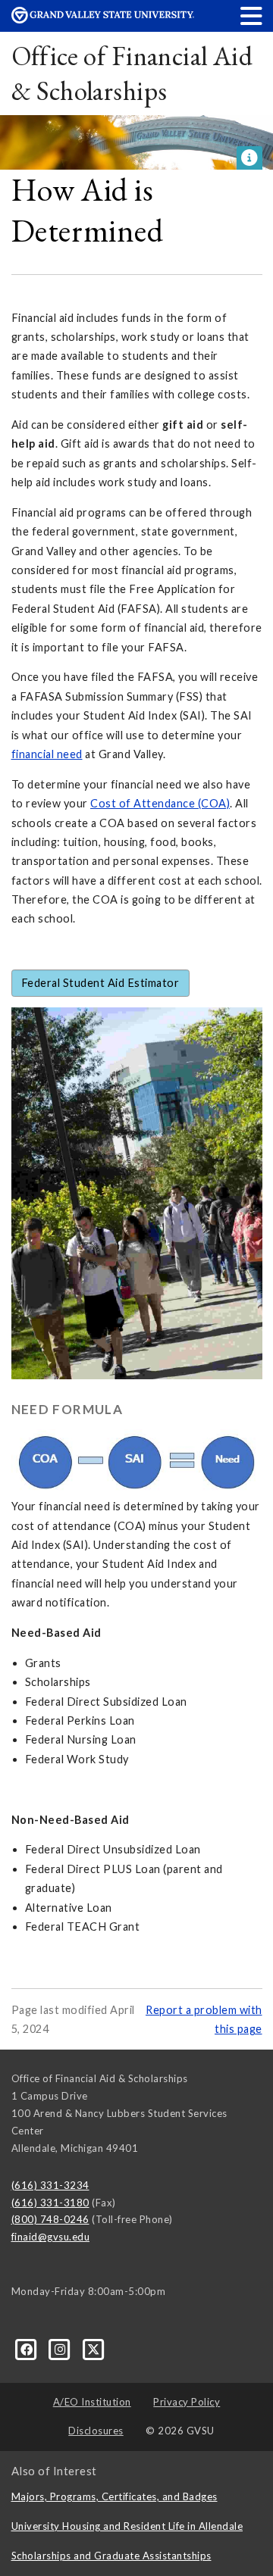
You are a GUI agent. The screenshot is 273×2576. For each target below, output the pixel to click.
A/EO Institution (92, 2402)
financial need (47, 754)
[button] (252, 16)
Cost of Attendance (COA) (160, 803)
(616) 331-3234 (50, 2185)
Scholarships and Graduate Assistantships (111, 2556)
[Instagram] (61, 2348)
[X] (94, 2348)
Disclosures (96, 2431)
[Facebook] (28, 2348)
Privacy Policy (187, 2402)
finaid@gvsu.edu (51, 2237)
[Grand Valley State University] (103, 19)
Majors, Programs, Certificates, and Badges (115, 2496)
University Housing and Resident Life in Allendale (127, 2526)
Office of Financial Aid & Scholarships (132, 73)
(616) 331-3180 (50, 2203)
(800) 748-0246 (50, 2219)
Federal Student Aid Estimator (100, 983)
